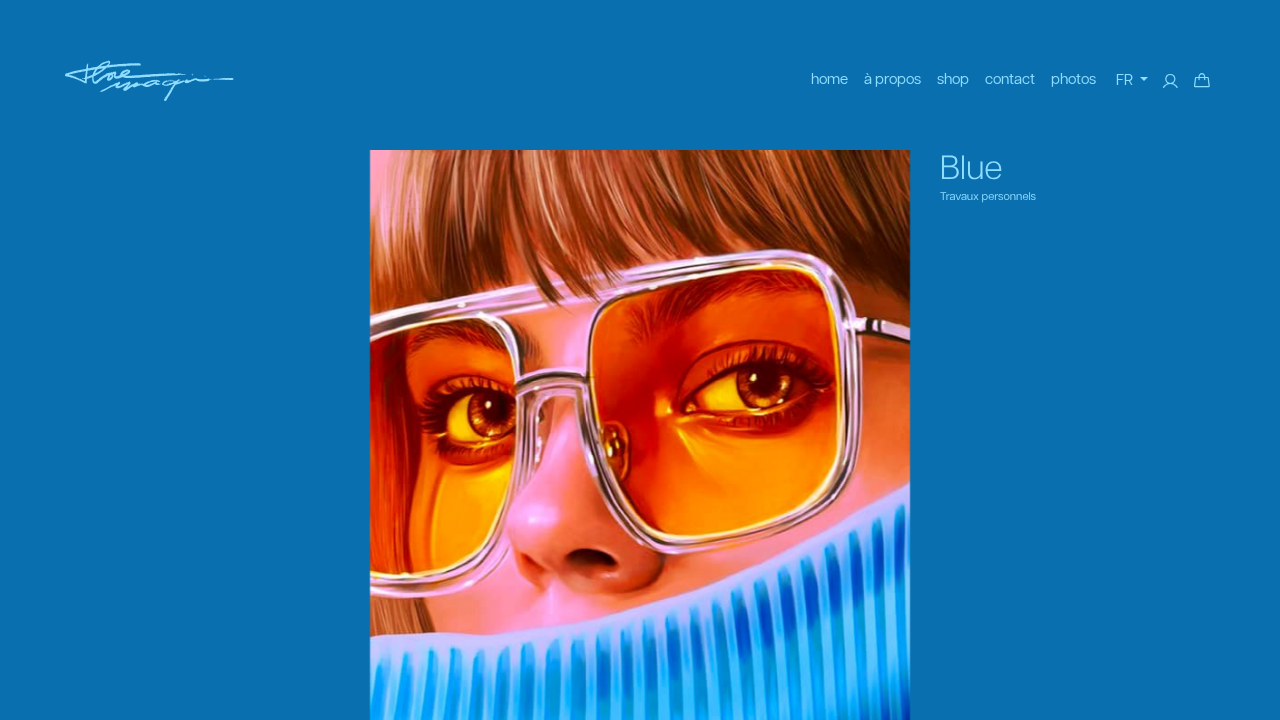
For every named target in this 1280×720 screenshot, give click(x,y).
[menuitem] (829, 80)
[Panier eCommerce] (1202, 81)
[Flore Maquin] (149, 81)
